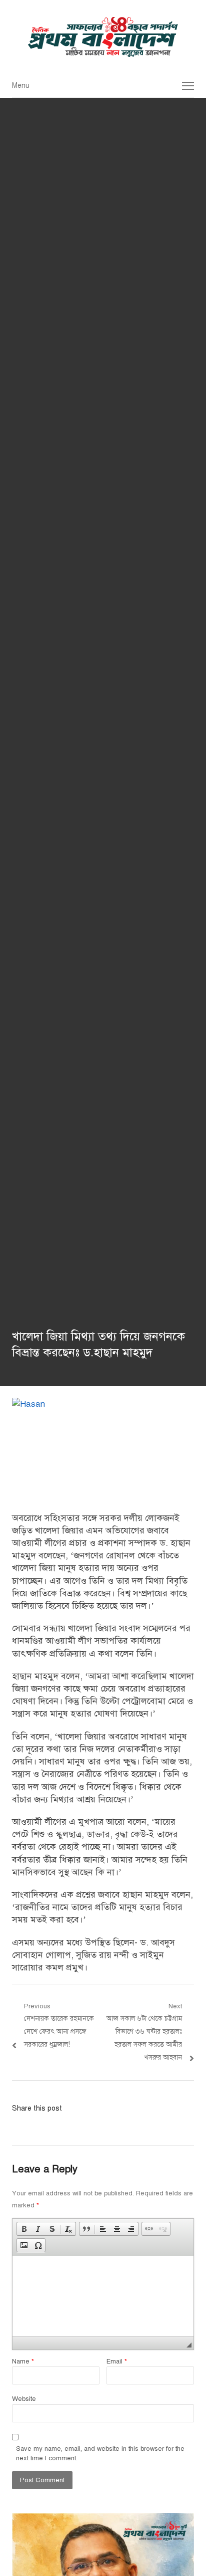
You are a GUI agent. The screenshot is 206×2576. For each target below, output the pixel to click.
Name (23, 2361)
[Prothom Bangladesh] (103, 37)
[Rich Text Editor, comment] (103, 2296)
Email (117, 2361)
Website (24, 2399)
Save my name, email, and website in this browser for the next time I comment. (100, 2454)
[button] (24, 2229)
